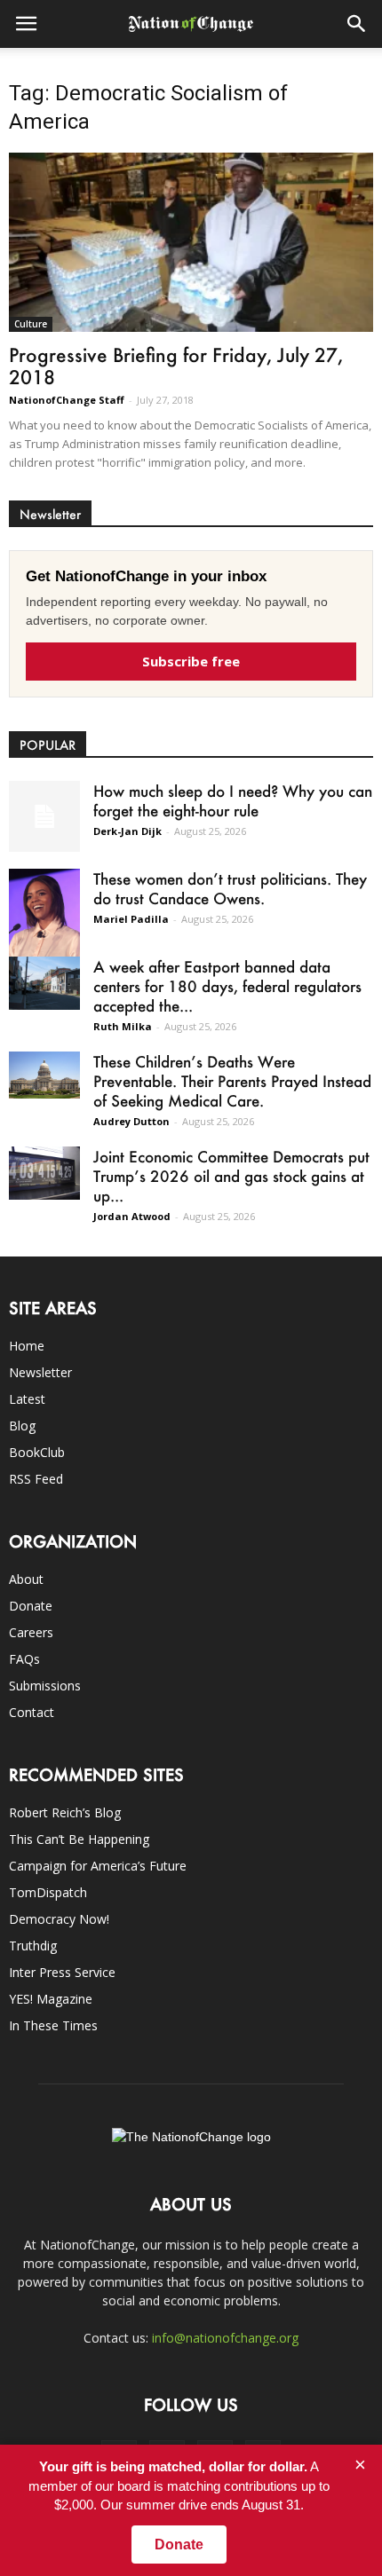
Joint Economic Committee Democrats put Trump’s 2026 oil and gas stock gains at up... (231, 1176)
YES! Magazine (51, 1999)
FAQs (24, 1659)
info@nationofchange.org (225, 2338)
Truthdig (33, 1946)
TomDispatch (48, 1892)
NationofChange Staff (67, 400)
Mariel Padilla (131, 919)
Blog (22, 1426)
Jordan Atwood (132, 1216)
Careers (31, 1632)
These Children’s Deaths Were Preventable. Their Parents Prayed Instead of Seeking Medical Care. (232, 1081)
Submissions (45, 1686)
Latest (27, 1399)
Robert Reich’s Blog (65, 1812)
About (26, 1579)
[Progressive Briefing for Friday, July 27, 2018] (191, 242)
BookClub (37, 1452)
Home (27, 1346)
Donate (31, 1606)
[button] (357, 24)
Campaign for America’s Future (98, 1866)
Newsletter (40, 1372)
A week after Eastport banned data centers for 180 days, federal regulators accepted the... (227, 986)
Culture (31, 324)
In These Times (53, 2025)
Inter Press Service (62, 1972)
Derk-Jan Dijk (127, 831)
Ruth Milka (123, 1026)
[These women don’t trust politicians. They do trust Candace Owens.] (44, 920)
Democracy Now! (59, 1919)
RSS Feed (36, 1479)
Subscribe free (191, 661)
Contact (32, 1712)
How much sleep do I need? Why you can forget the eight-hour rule (233, 800)
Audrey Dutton (131, 1121)
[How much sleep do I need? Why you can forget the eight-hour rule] (44, 816)
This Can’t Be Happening (79, 1839)
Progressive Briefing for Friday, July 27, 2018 (176, 366)
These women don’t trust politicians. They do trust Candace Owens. (230, 888)
